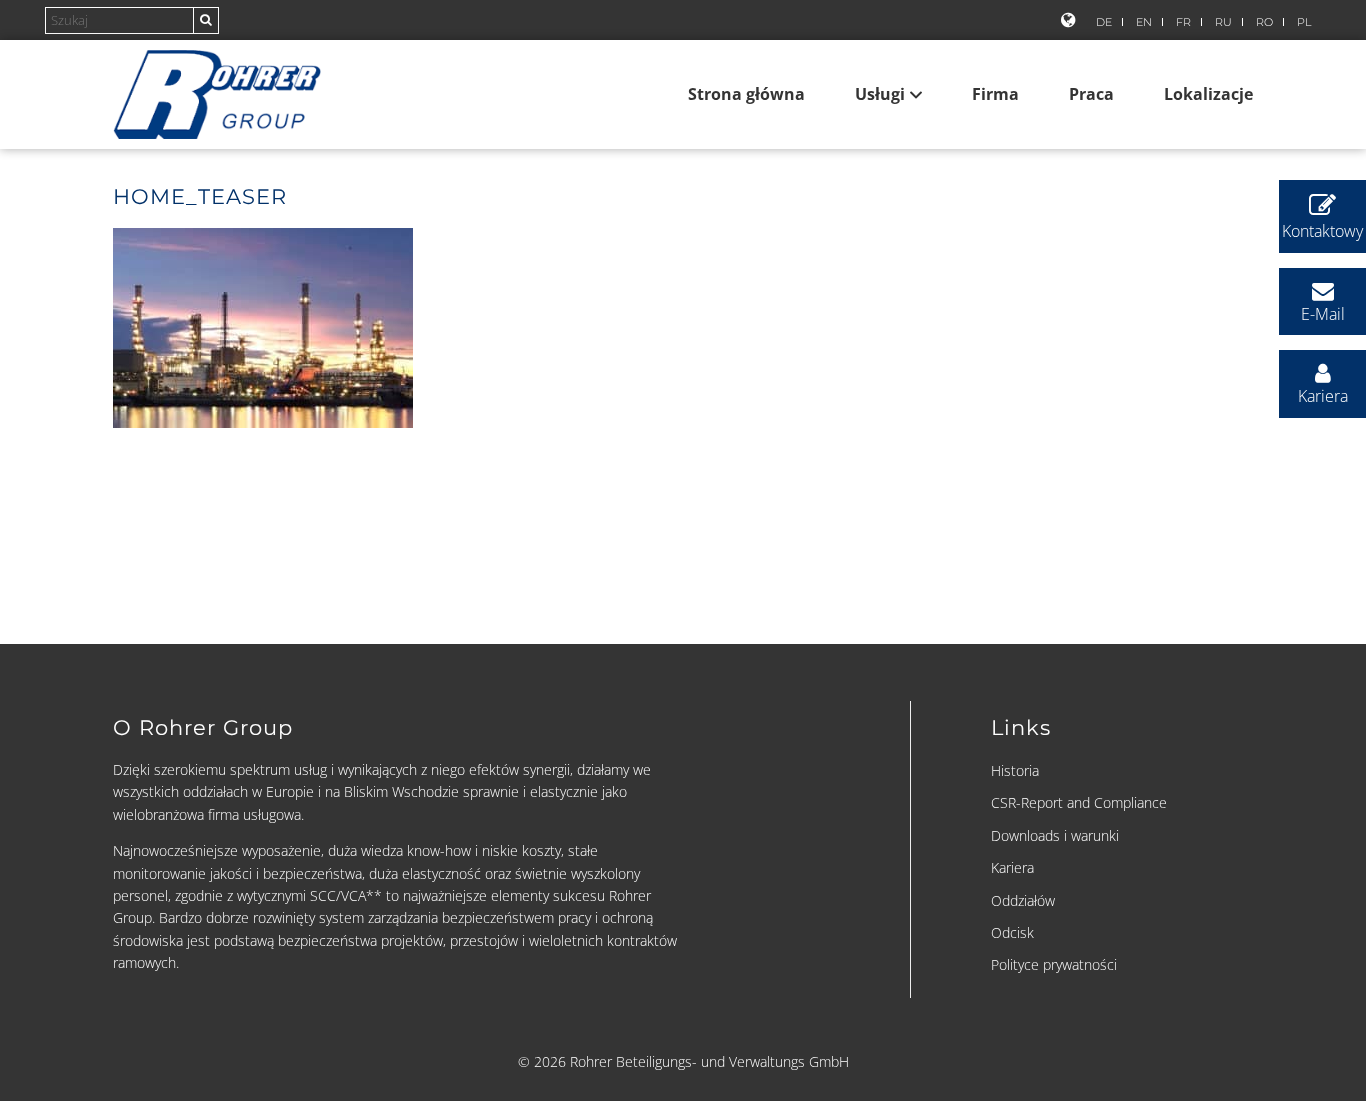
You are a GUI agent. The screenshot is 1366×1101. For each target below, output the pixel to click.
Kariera (1012, 867)
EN (1144, 22)
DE (1104, 22)
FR (1183, 22)
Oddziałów (1023, 900)
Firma (995, 94)
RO (1264, 22)
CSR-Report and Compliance (1079, 802)
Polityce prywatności (1054, 964)
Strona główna (746, 94)
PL (1304, 22)
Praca (1091, 94)
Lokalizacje (1208, 94)
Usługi (880, 94)
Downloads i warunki (1055, 835)
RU (1223, 22)
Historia (1015, 770)
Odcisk (1012, 932)
